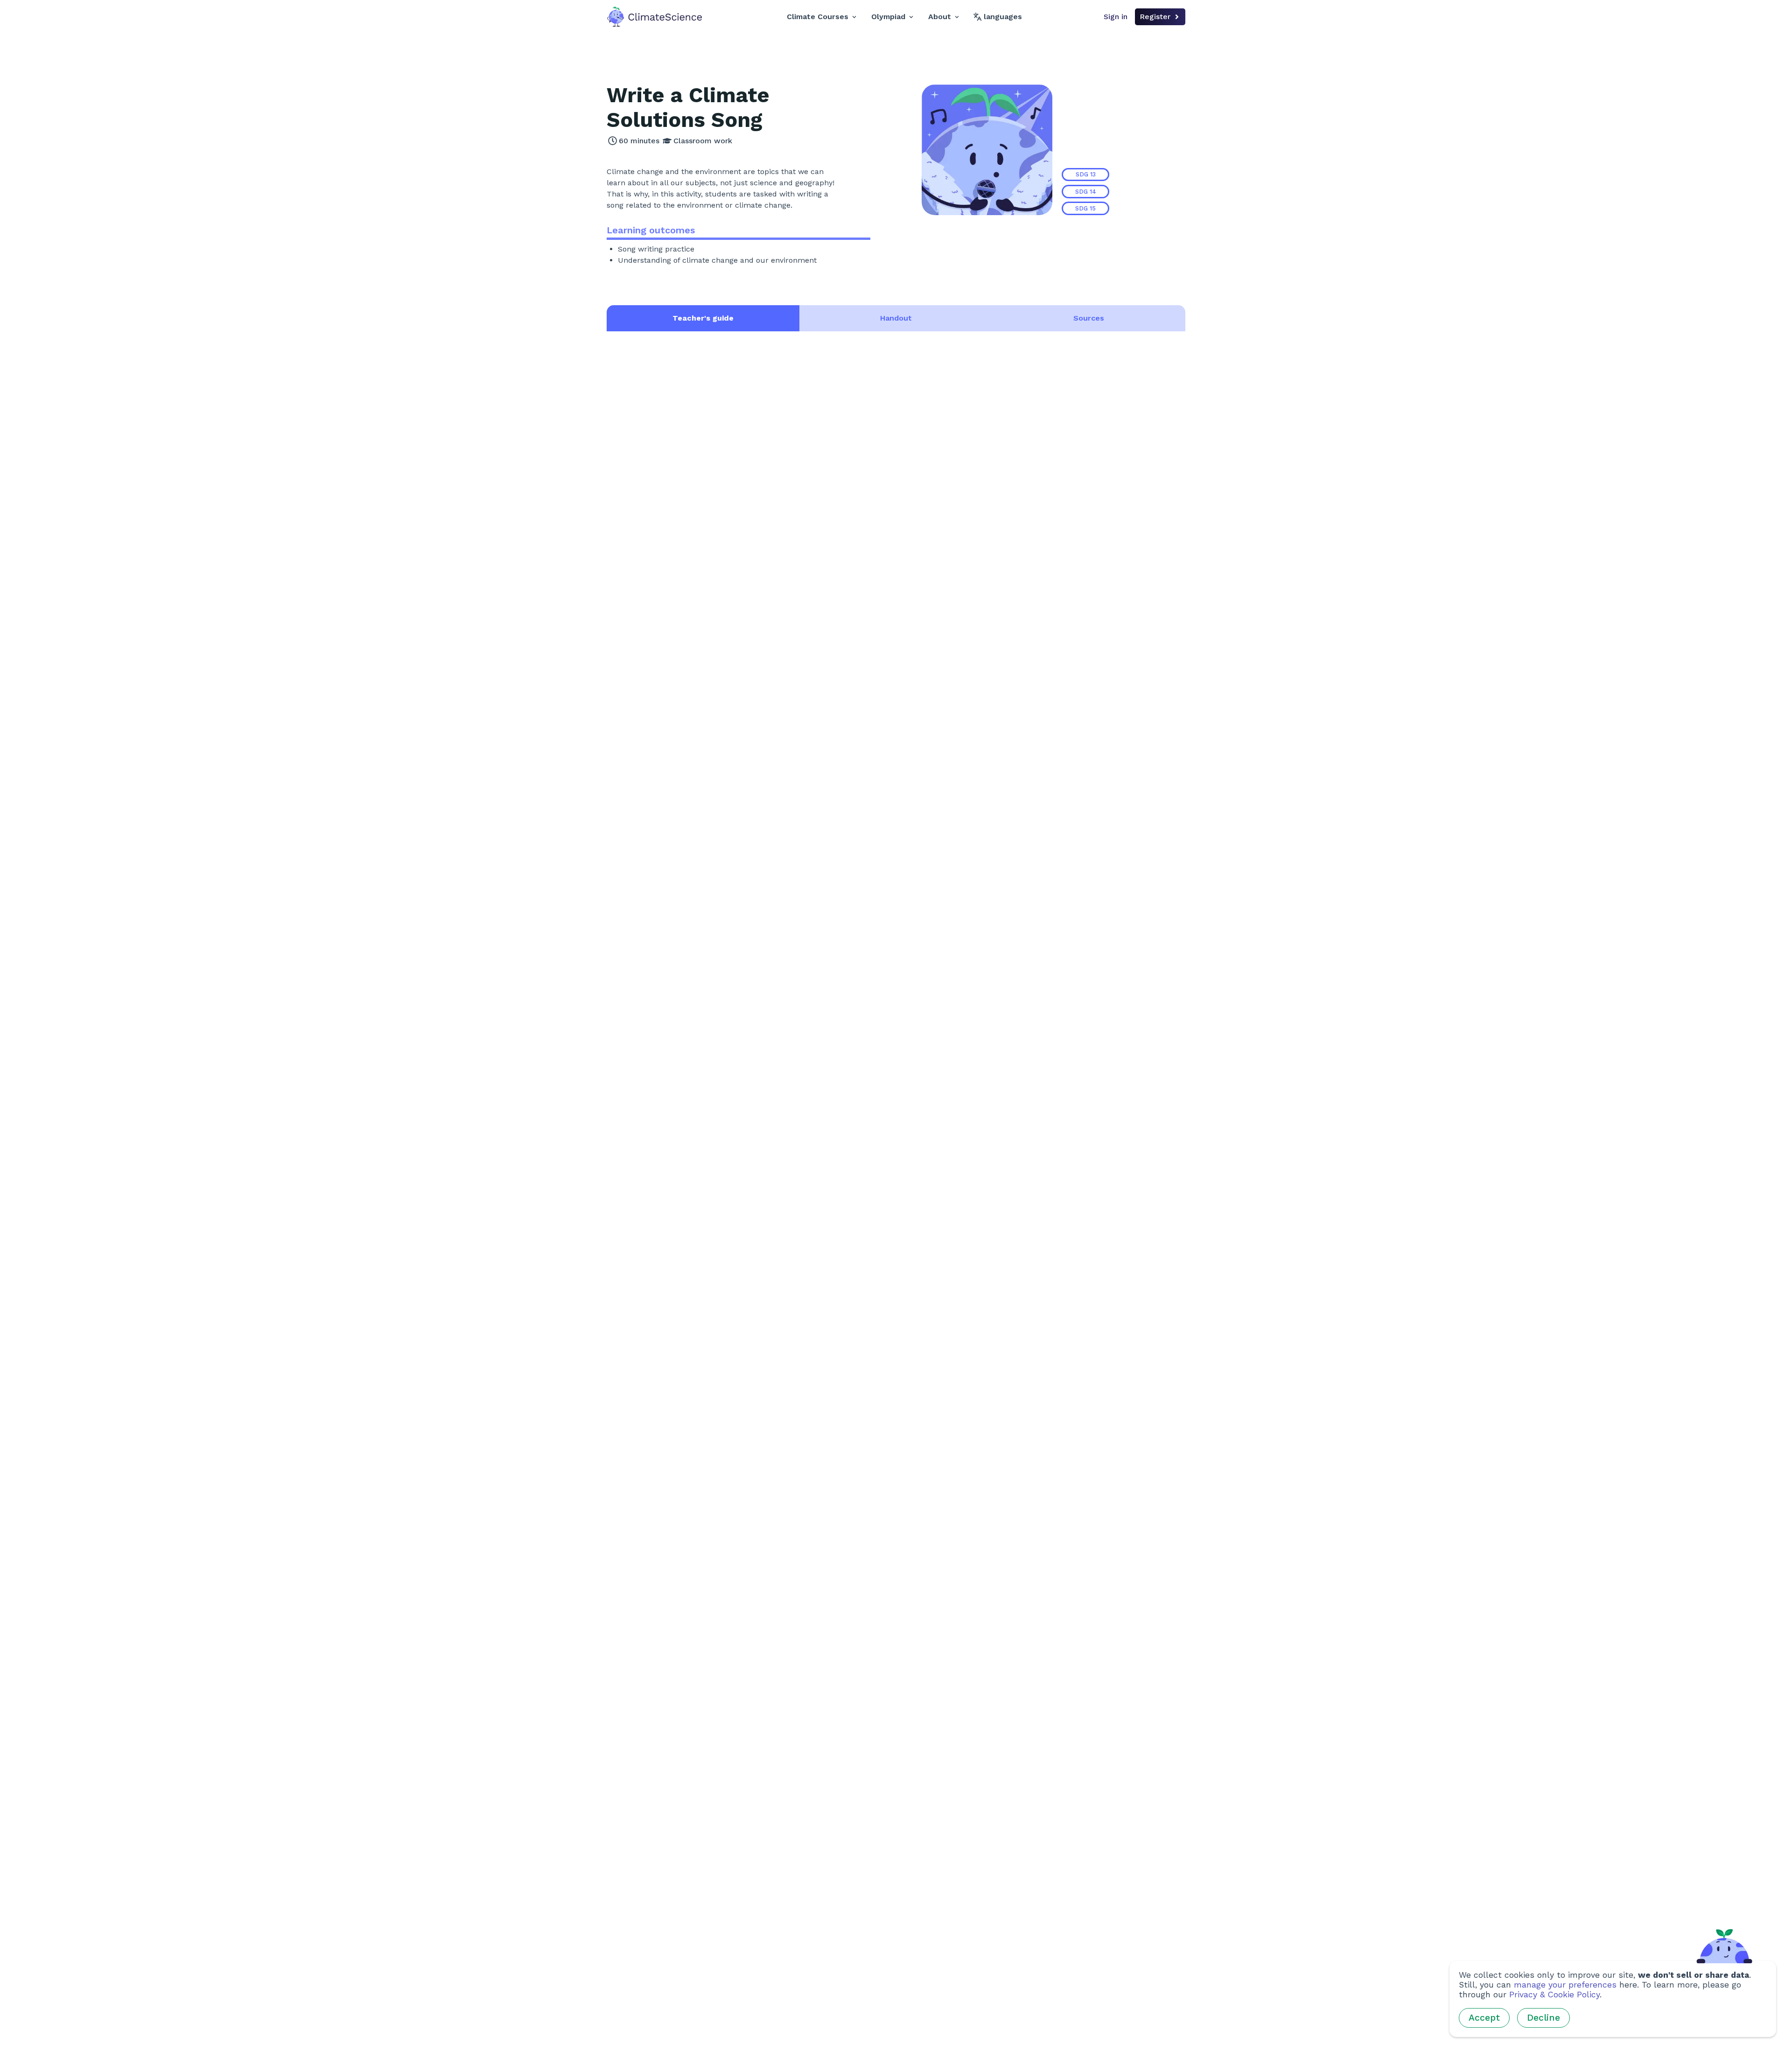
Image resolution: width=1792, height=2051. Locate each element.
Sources (1089, 318)
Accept (1484, 2018)
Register (1155, 17)
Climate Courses (818, 17)
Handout (896, 318)
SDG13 (1086, 174)
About (940, 17)
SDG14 (1086, 192)
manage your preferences (1565, 1985)
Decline (1543, 2018)
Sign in (1116, 17)
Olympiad (888, 17)
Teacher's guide (703, 318)
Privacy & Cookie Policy (1554, 1995)
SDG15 (1085, 208)
